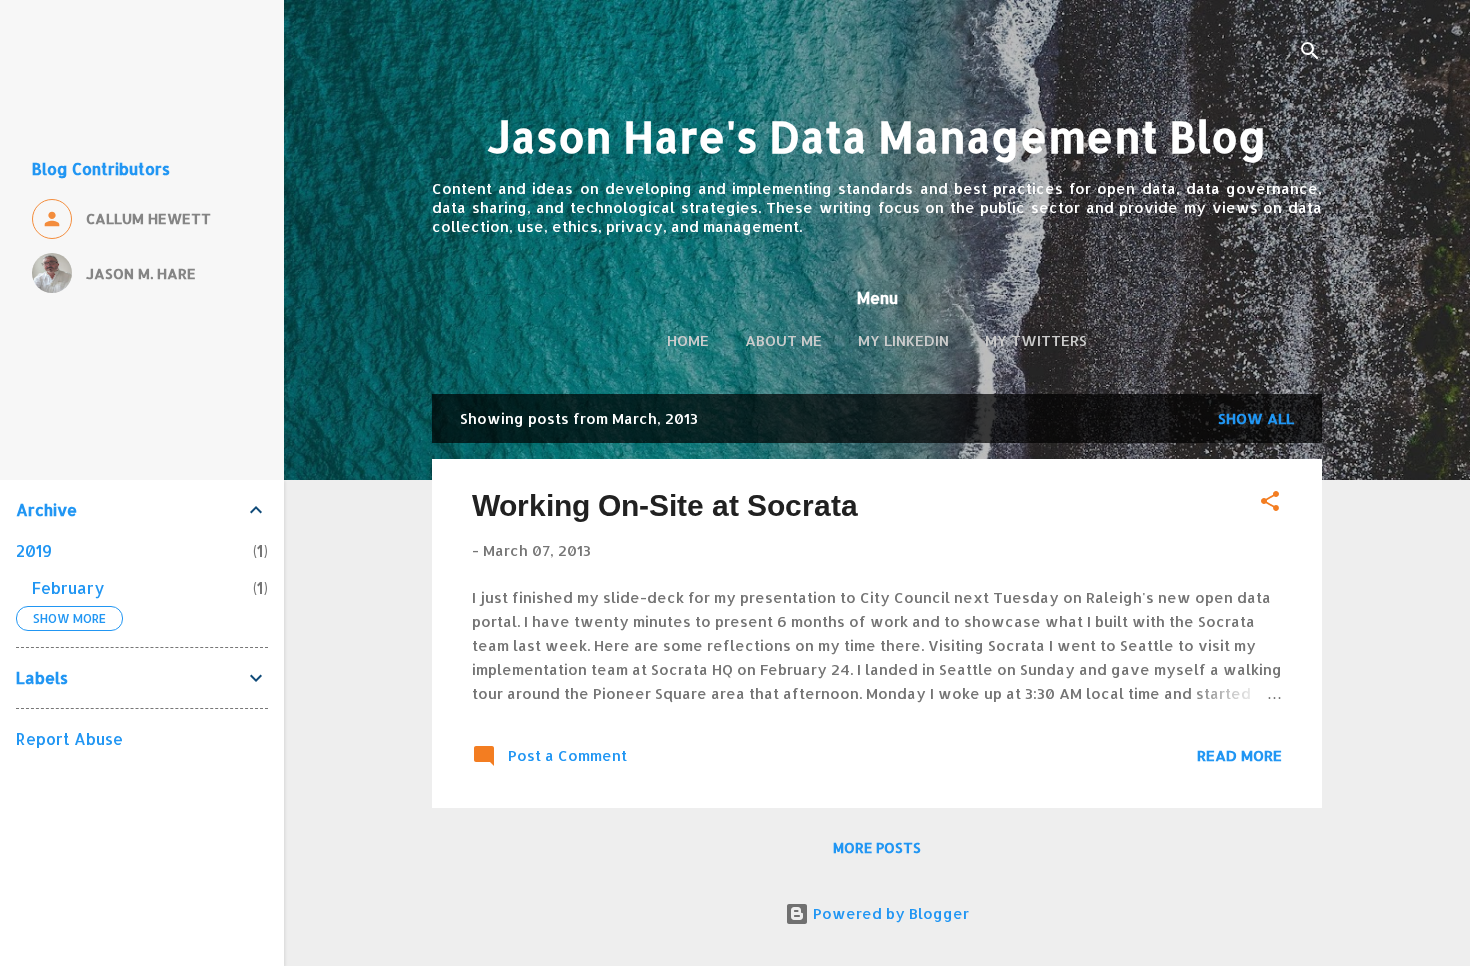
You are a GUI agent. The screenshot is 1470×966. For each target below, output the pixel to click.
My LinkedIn (903, 340)
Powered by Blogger (889, 913)
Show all (1256, 418)
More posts (877, 847)
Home (688, 340)
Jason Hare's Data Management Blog (877, 136)
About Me (783, 340)
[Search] (1310, 54)
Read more (1239, 755)
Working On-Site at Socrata (665, 505)
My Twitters (1036, 340)
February (68, 587)
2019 (34, 550)
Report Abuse (69, 738)
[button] (1270, 504)
